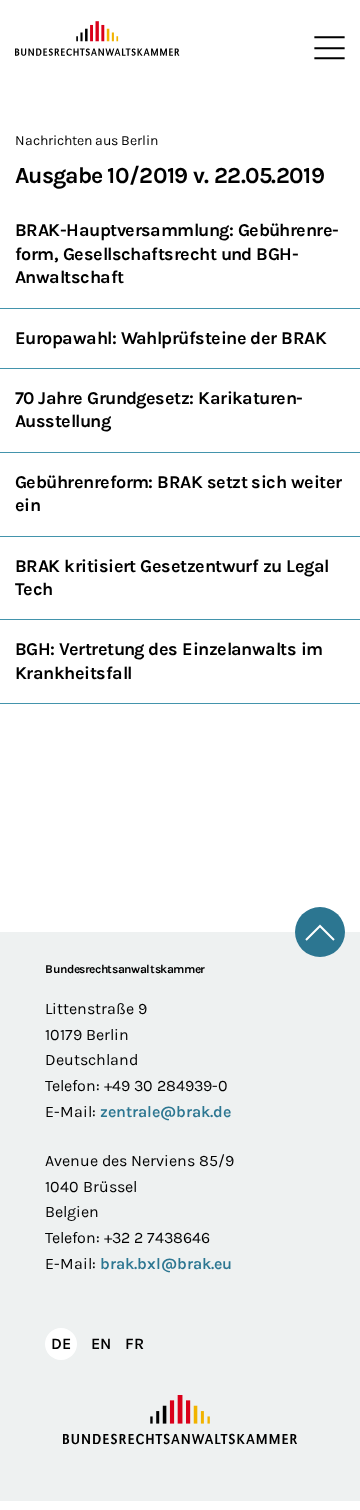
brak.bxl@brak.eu (166, 1263)
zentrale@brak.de (165, 1111)
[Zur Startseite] (97, 39)
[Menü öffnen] (325, 48)
